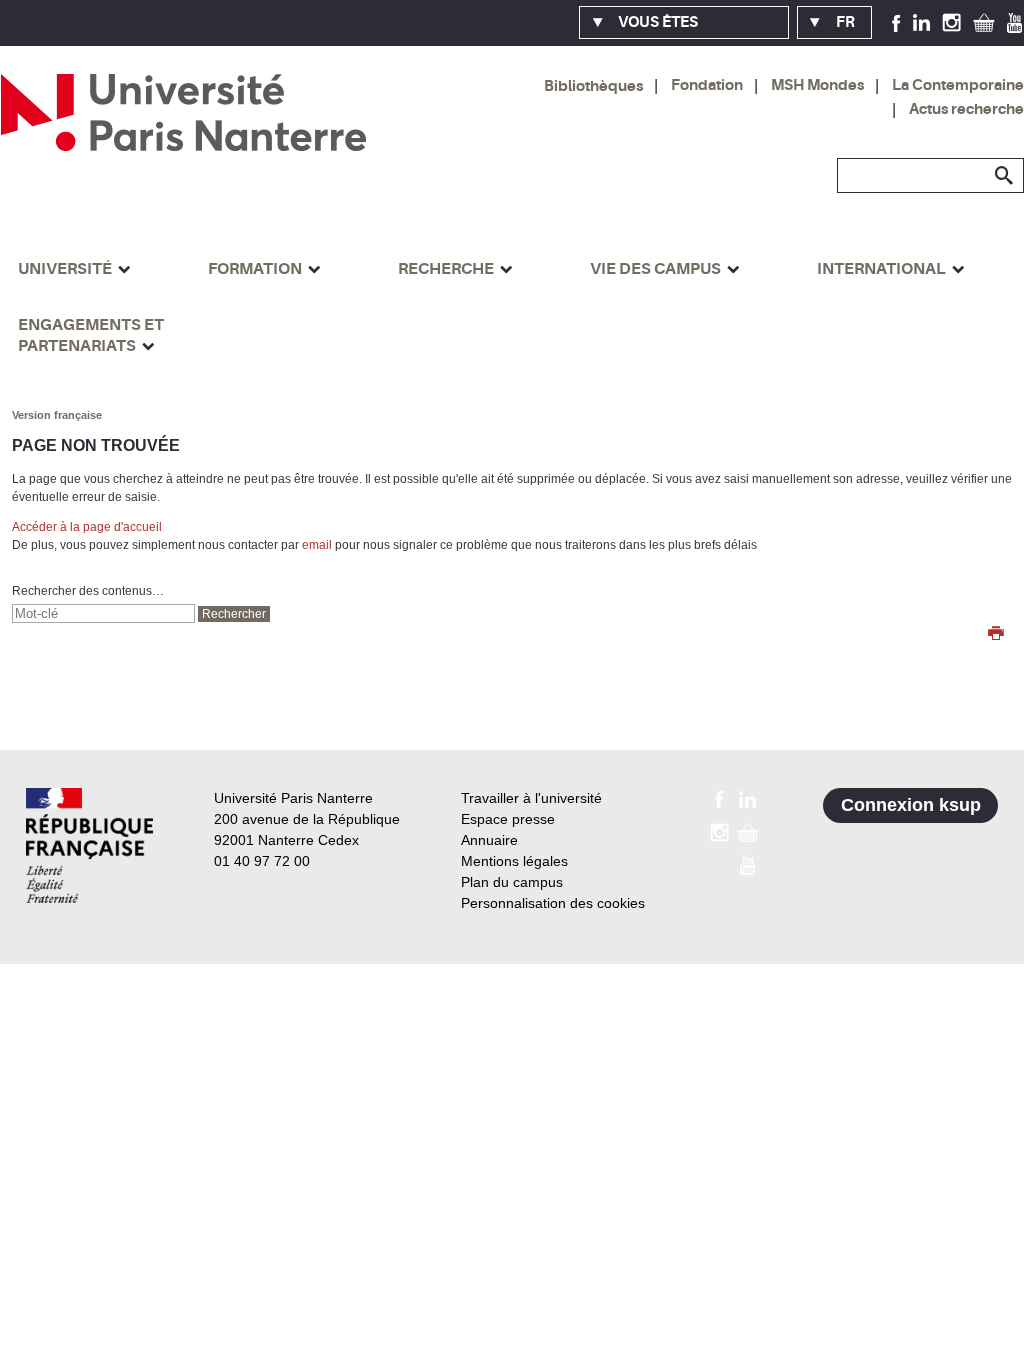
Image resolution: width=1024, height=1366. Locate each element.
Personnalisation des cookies (553, 903)
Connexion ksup (911, 805)
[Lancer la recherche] (1004, 176)
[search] (103, 613)
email (317, 545)
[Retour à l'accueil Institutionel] (89, 845)
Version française (57, 415)
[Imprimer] (996, 635)
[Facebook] (896, 22)
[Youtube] (1014, 22)
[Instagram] (951, 22)
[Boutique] (984, 22)
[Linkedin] (921, 22)
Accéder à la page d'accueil (87, 527)
